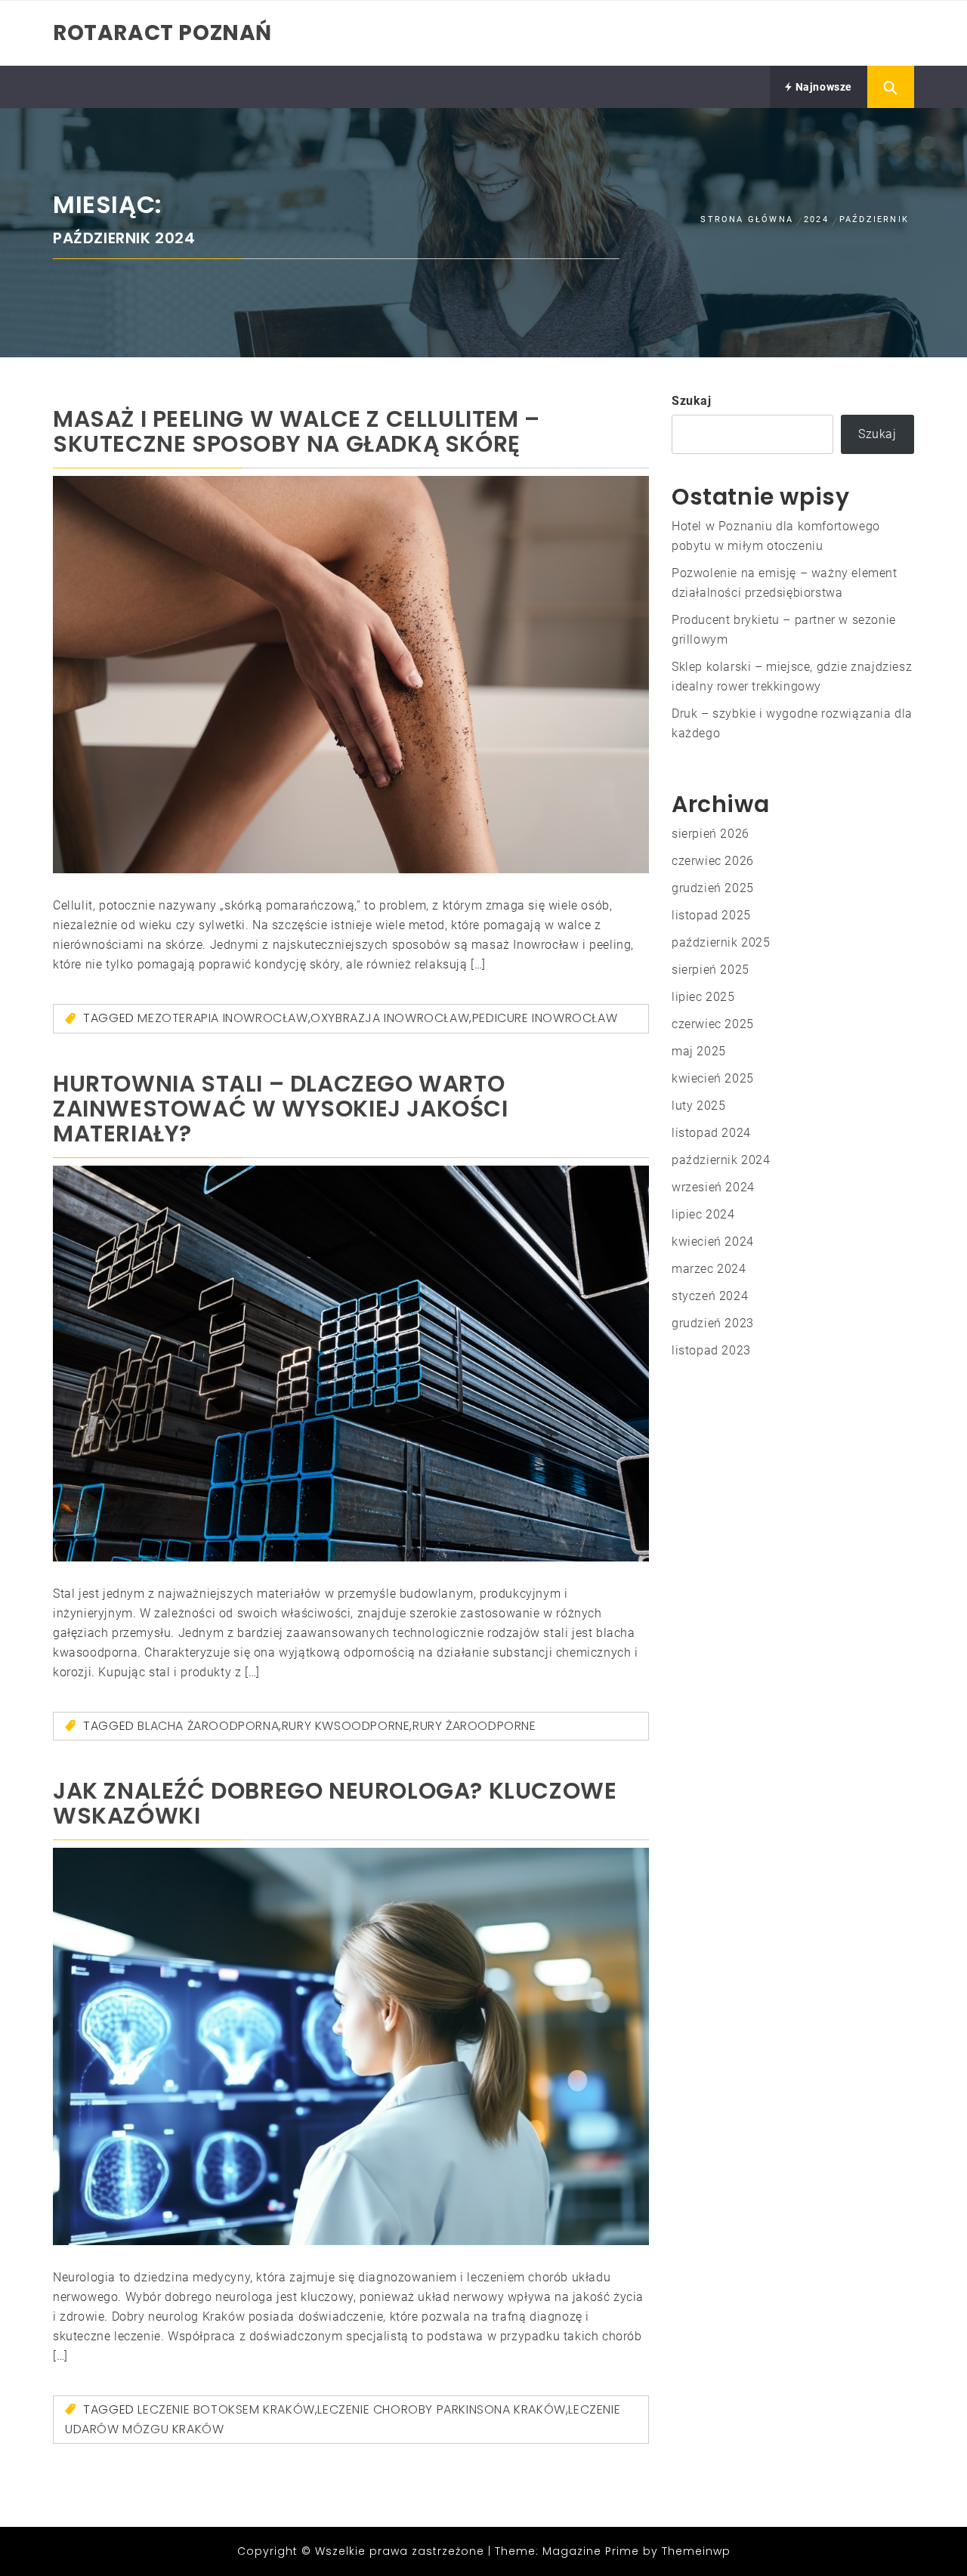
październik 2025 (721, 942)
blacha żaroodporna (208, 1726)
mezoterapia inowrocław (222, 1018)
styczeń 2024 (710, 1296)
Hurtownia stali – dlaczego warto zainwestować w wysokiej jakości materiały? (281, 1109)
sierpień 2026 (711, 834)
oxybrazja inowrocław (390, 1018)
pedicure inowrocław (545, 1018)
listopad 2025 (711, 915)
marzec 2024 (709, 1269)
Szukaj (692, 401)
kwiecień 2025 (713, 1078)
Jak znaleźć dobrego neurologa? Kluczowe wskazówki (335, 1803)
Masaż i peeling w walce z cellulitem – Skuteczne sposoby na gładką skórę (297, 431)
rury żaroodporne (474, 1726)
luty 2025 (698, 1106)
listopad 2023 (711, 1350)
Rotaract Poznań (162, 33)
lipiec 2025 (703, 997)
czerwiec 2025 (713, 1024)
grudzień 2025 (713, 888)
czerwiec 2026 (713, 861)
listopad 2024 (711, 1133)
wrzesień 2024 (713, 1187)
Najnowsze (822, 87)
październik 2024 (721, 1160)
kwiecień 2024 (713, 1242)
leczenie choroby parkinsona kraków (441, 2409)
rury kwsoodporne (346, 1726)
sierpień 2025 (711, 970)
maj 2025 (699, 1051)
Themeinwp (696, 2551)
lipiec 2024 (703, 1214)
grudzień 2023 (713, 1323)
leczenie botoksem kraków (226, 2409)
